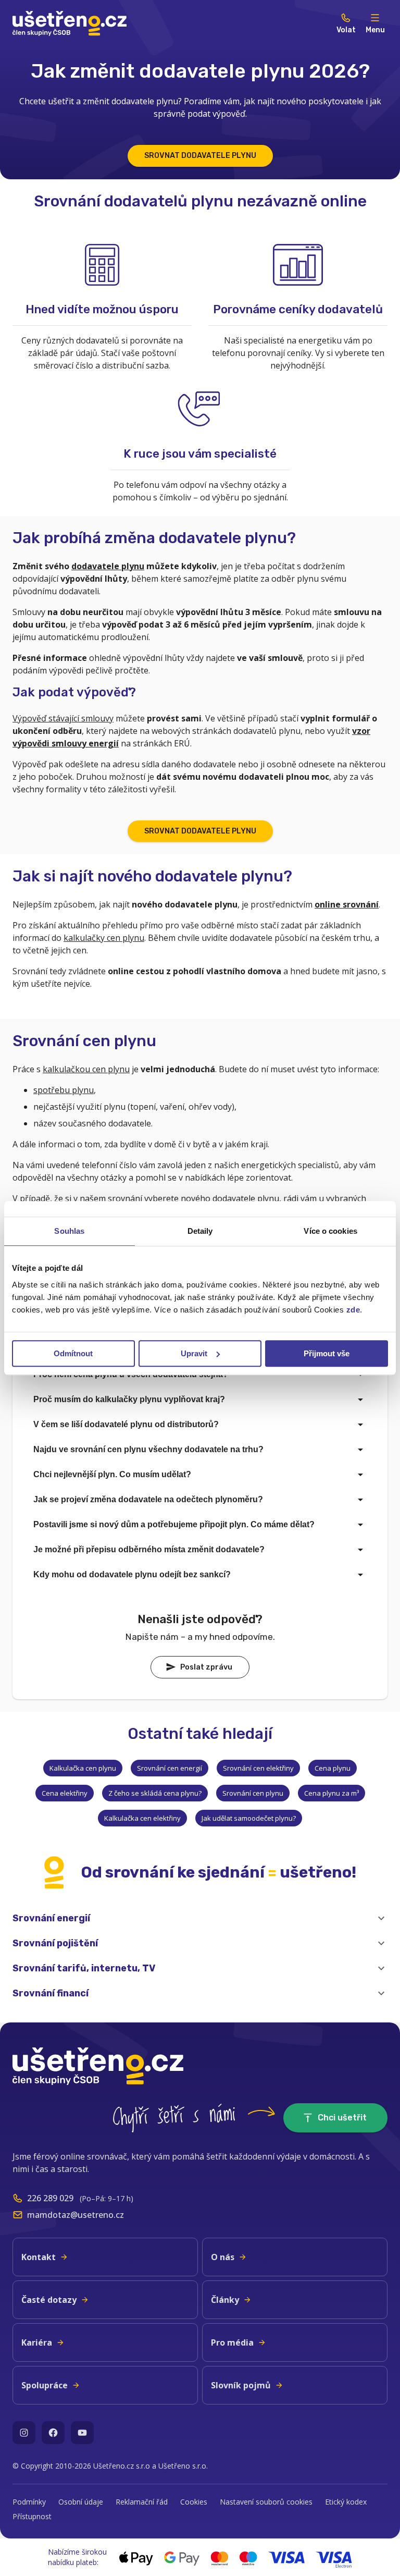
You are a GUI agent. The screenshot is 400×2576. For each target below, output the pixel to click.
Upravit (194, 1353)
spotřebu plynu (64, 1090)
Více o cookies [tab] (330, 1231)
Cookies (194, 2502)
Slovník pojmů (241, 2385)
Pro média (232, 2342)
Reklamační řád (142, 2502)
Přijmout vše (327, 1353)
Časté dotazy (49, 2300)
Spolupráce (45, 2385)
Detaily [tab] (200, 1231)
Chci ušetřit (342, 2118)
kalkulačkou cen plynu (86, 1069)
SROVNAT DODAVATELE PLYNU (200, 156)
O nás (223, 2257)
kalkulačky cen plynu (104, 938)
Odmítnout (73, 1353)
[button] (200, 1918)
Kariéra (37, 2342)
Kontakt (39, 2257)
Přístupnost (32, 2516)
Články (225, 2300)
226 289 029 (50, 2198)
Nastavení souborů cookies (266, 2502)
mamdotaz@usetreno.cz (76, 2215)
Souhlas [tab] (69, 1231)
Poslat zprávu (206, 1667)
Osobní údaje (81, 2502)
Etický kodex (346, 2502)
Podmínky (29, 2502)
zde (353, 1310)
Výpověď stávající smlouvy (63, 718)
